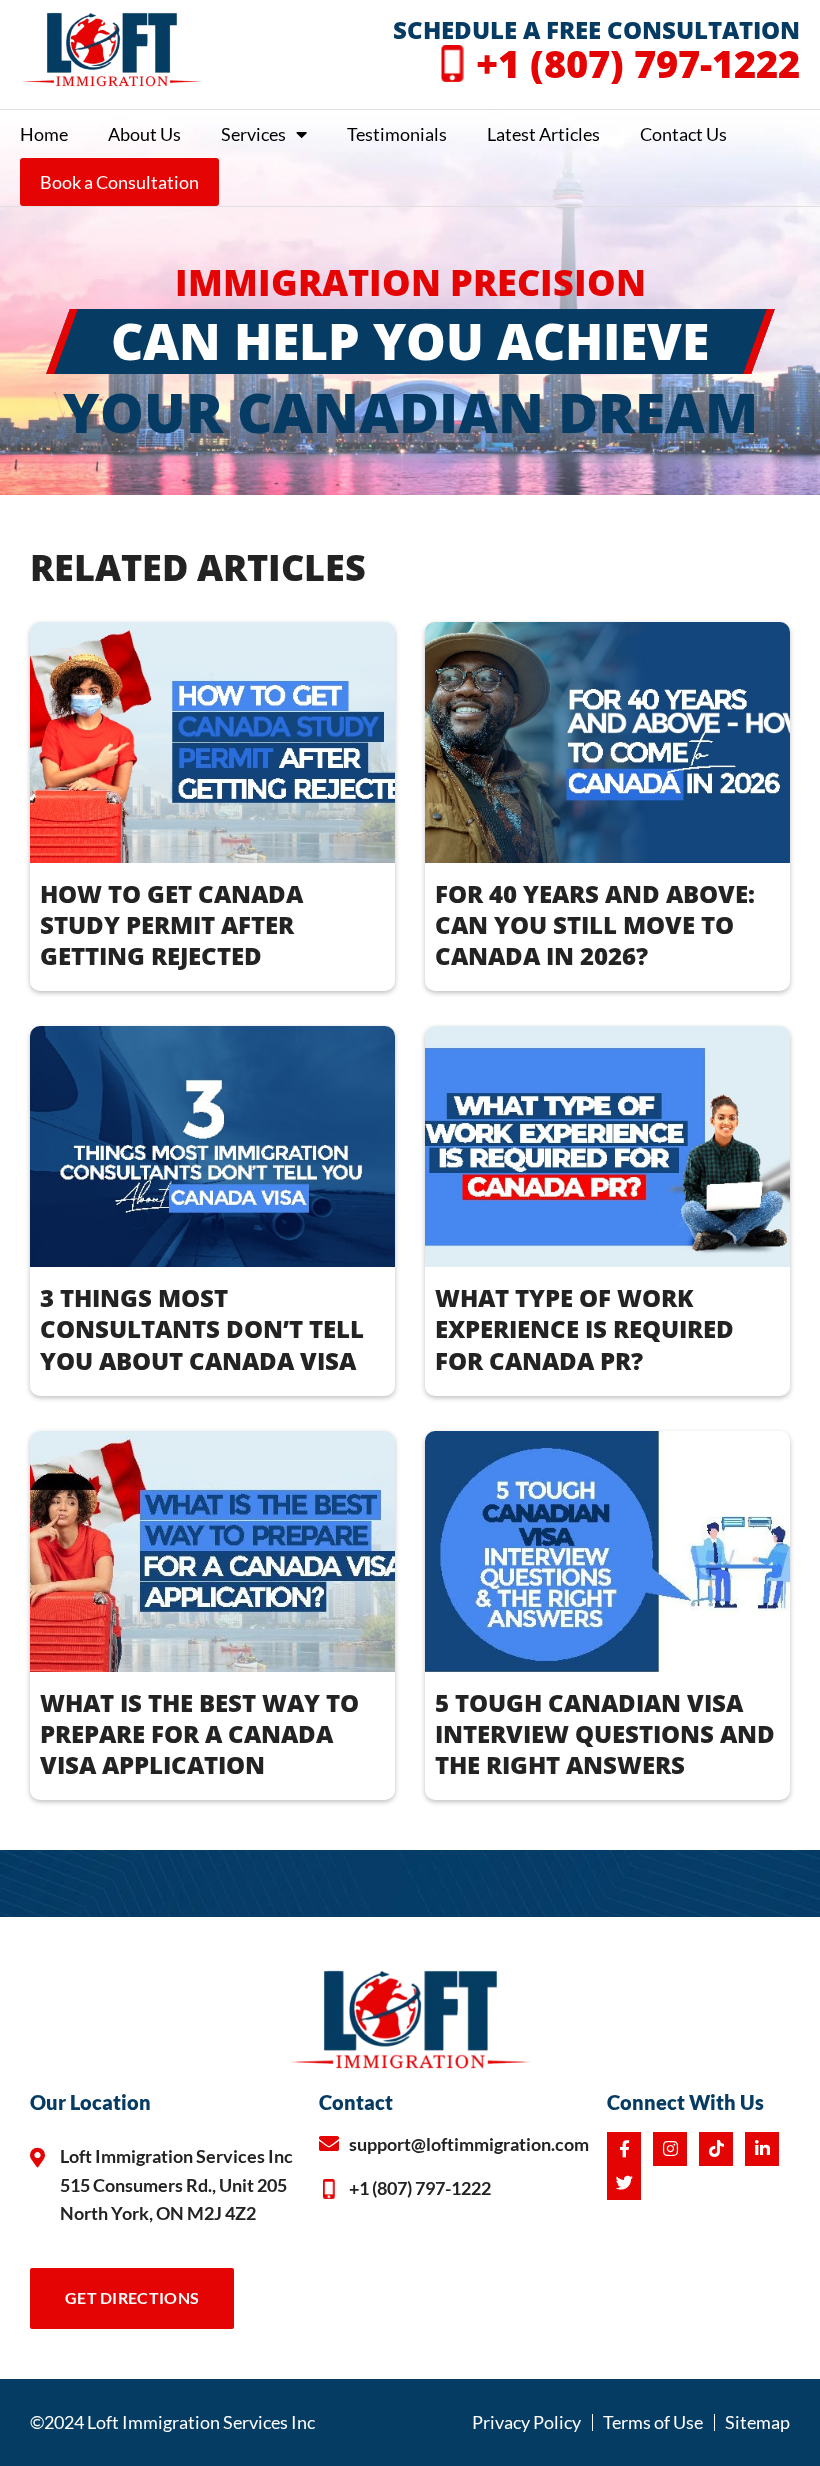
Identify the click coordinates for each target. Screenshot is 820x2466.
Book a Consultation (119, 182)
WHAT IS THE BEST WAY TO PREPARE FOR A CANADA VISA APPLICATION (199, 1733)
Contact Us (683, 134)
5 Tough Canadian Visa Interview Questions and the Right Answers (605, 1733)
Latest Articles (543, 134)
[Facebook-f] (624, 2149)
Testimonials (397, 134)
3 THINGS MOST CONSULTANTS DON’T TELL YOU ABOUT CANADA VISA (202, 1328)
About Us (144, 134)
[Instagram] (670, 2149)
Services (253, 134)
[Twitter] (624, 2183)
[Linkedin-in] (762, 2149)
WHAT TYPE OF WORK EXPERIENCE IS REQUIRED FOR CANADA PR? (584, 1328)
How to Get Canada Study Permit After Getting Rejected (171, 924)
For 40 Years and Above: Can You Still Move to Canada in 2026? (595, 924)
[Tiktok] (716, 2149)
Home (44, 134)
